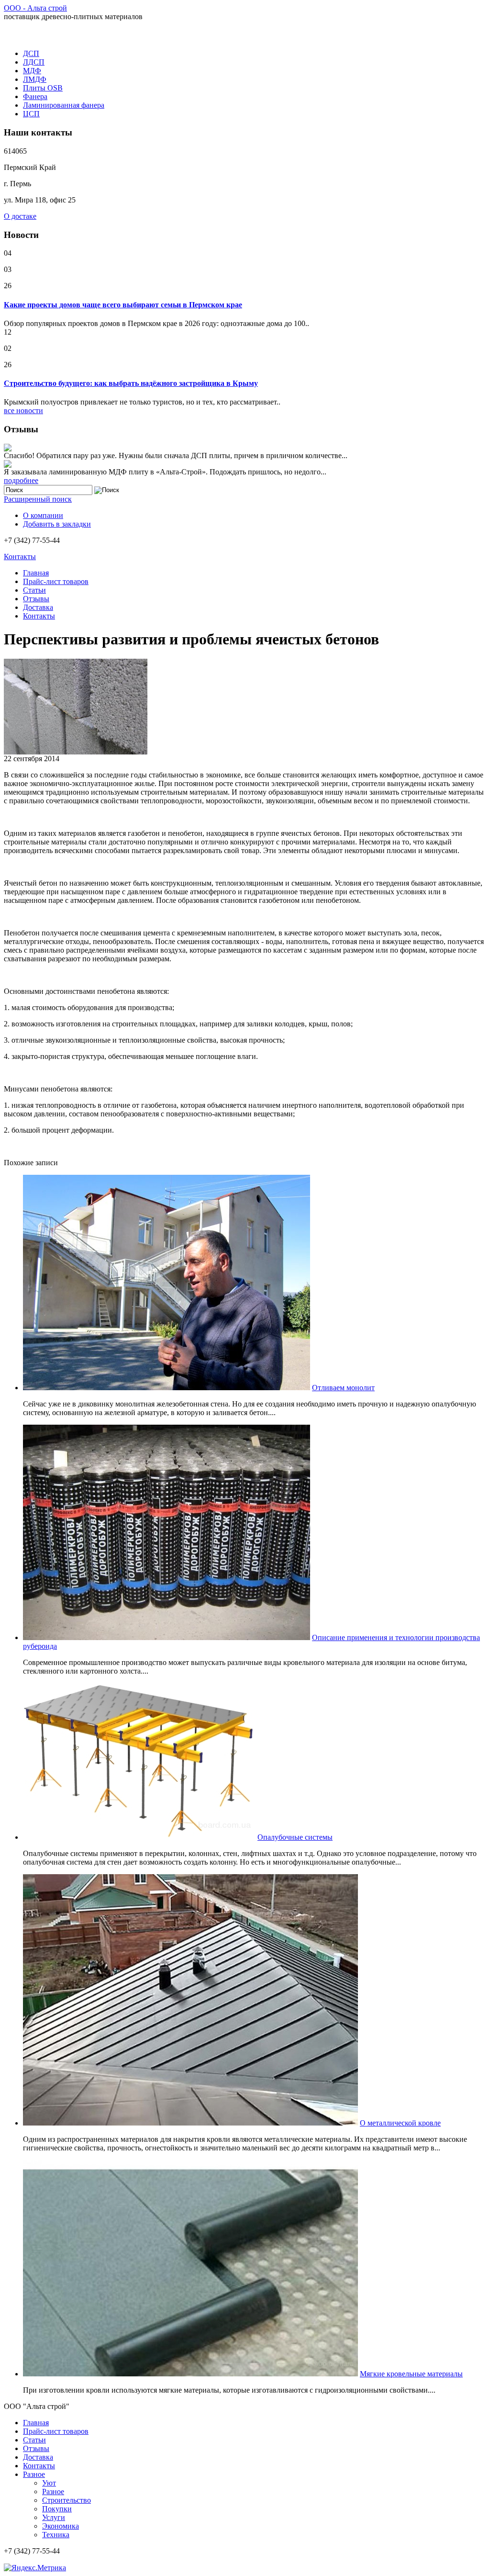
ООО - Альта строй (35, 8)
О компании (43, 515)
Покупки (57, 2509)
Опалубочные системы (295, 1837)
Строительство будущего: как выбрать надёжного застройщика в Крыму (131, 383)
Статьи (34, 590)
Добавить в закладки (57, 524)
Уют (49, 2483)
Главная (36, 573)
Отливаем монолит (343, 1388)
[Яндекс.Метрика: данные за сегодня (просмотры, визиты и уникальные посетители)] (35, 2568)
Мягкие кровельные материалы (411, 2374)
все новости (23, 411)
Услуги (54, 2517)
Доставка (38, 607)
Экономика (61, 2526)
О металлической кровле (400, 2123)
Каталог (21, 35)
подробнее (21, 480)
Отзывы (36, 599)
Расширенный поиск (38, 499)
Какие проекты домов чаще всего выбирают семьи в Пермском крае (123, 305)
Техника (56, 2535)
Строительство (67, 2500)
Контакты (20, 557)
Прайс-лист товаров (56, 581)
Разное (34, 2474)
